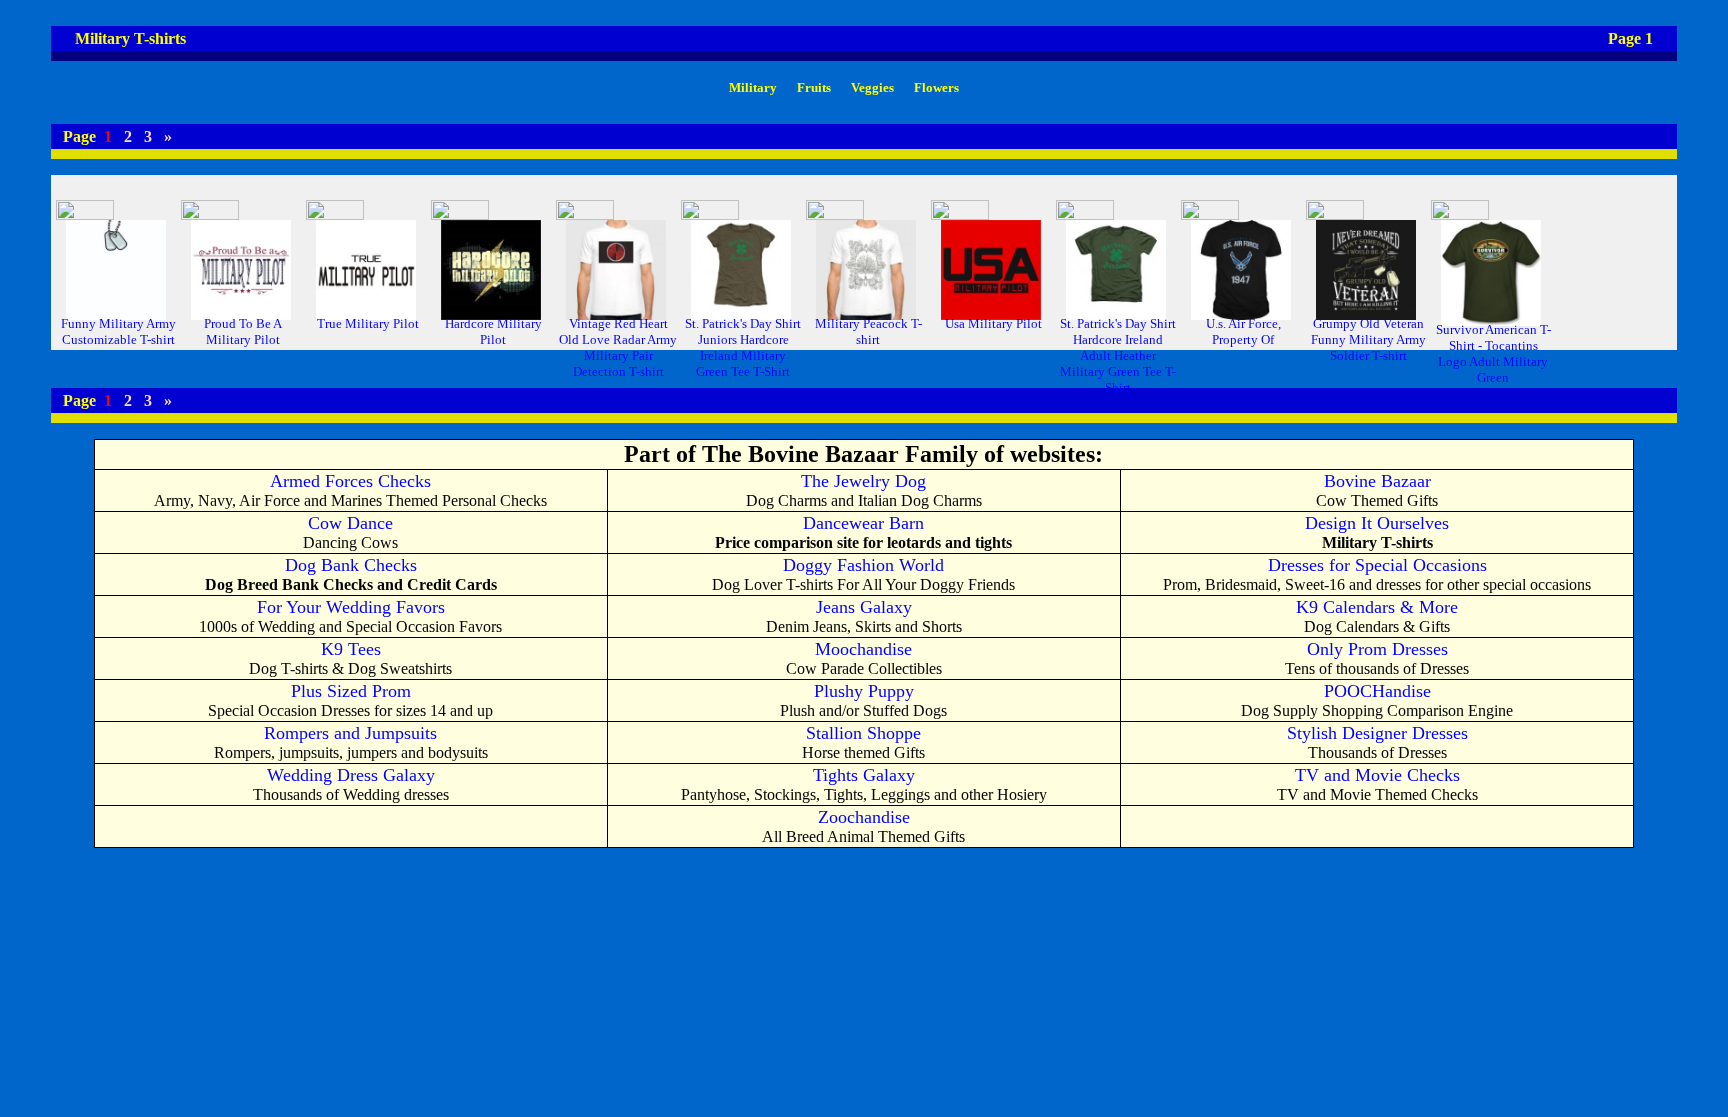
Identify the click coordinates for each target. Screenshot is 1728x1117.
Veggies (872, 87)
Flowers (936, 87)
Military (753, 87)
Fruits (814, 87)
